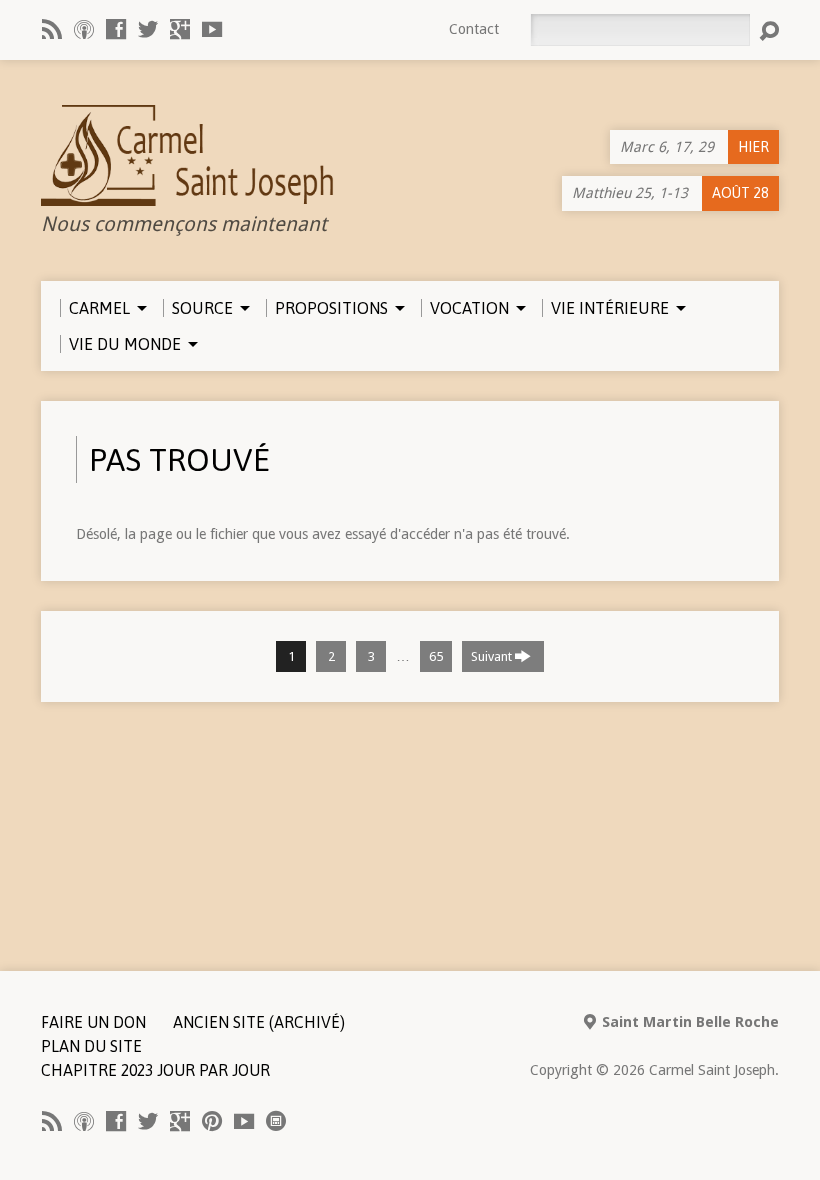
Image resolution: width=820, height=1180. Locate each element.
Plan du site (91, 1046)
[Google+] (180, 29)
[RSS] (52, 29)
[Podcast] (84, 29)
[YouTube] (212, 29)
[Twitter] (148, 29)
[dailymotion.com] (276, 1121)
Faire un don (93, 1022)
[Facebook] (116, 29)
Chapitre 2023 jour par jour (155, 1070)
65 (436, 656)
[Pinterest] (212, 1121)
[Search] (769, 31)
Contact (474, 29)
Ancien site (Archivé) (259, 1022)
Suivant (493, 656)
